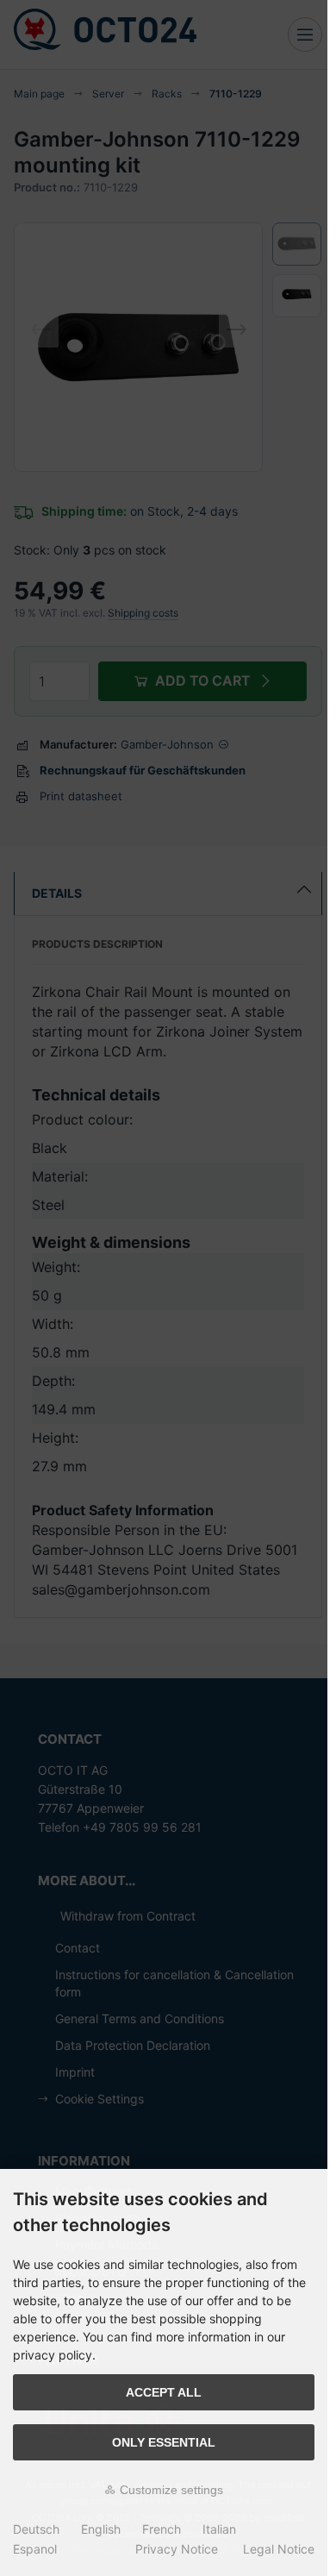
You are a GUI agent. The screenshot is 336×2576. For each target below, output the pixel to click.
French (162, 2529)
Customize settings (170, 2490)
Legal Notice (279, 2549)
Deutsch (36, 2529)
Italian (219, 2529)
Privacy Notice (177, 2549)
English (101, 2529)
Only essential (164, 2442)
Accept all (164, 2392)
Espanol (35, 2549)
